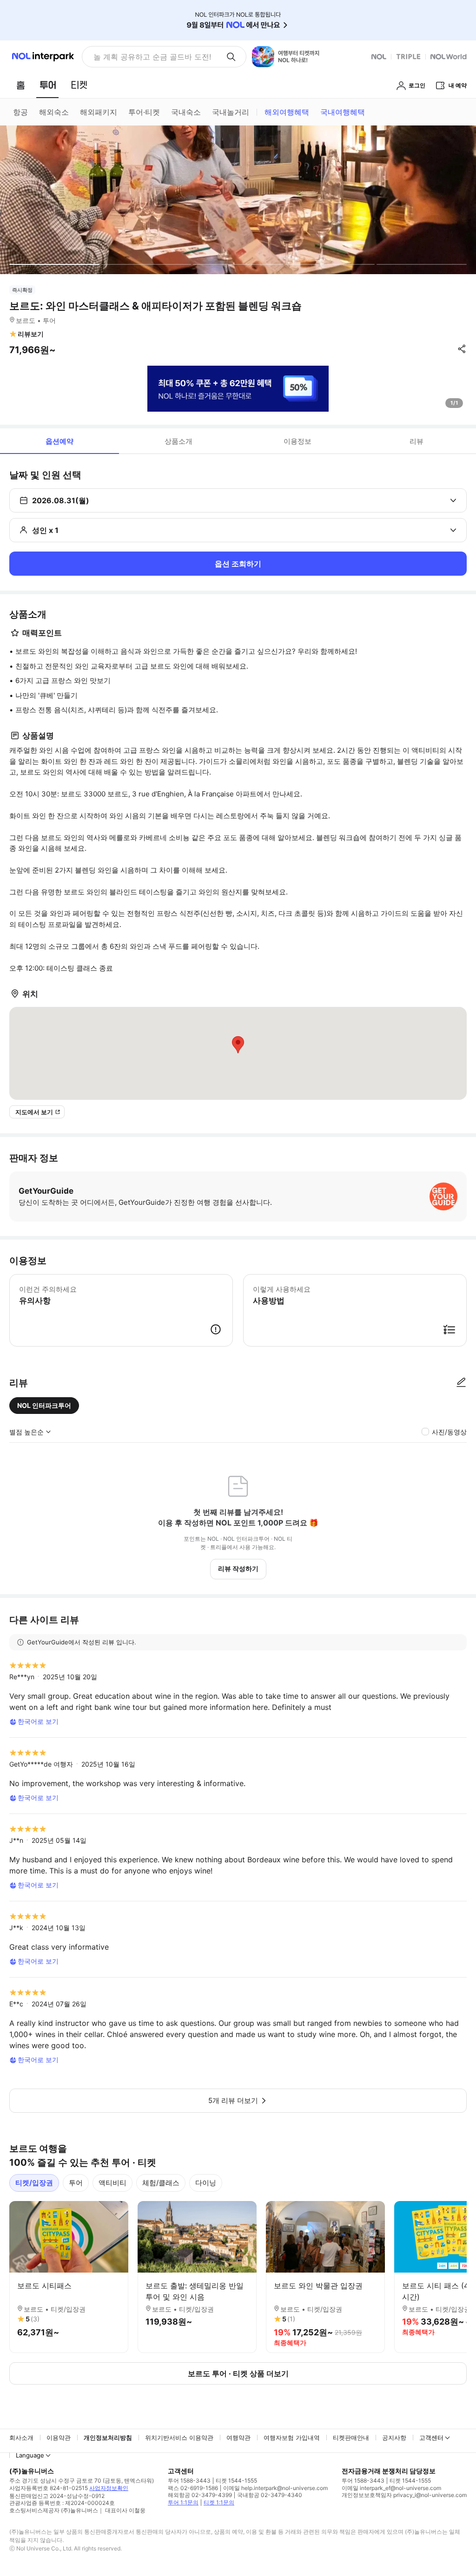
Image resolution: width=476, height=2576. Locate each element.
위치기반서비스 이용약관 (179, 2438)
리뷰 (416, 441)
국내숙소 (186, 112)
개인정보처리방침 (108, 2438)
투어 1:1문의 (183, 2502)
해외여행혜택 (287, 112)
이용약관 (59, 2438)
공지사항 (394, 2438)
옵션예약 (59, 441)
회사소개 (21, 2438)
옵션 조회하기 (238, 564)
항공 (20, 112)
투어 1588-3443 (189, 2481)
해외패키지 (99, 112)
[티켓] (79, 85)
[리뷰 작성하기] (461, 1383)
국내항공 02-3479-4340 (270, 2495)
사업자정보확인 (109, 2488)
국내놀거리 (231, 112)
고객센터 (431, 2438)
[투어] (48, 85)
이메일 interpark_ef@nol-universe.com (391, 2488)
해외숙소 (54, 112)
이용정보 (297, 441)
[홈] (20, 85)
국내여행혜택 (343, 112)
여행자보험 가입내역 (292, 2438)
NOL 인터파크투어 (44, 1405)
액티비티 (112, 2183)
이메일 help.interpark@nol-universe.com (275, 2488)
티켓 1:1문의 (219, 2502)
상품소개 (178, 441)
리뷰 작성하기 (238, 1568)
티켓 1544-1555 (236, 2481)
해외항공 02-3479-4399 (200, 2495)
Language (30, 2455)
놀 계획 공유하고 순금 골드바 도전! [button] (152, 57)
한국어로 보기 (38, 1721)
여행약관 (238, 2438)
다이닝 (206, 2183)
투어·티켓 (144, 112)
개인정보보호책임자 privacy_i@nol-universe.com (404, 2495)
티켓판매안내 (351, 2438)
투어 (76, 2183)
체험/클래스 (161, 2183)
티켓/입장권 (34, 2183)
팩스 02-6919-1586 (193, 2488)
